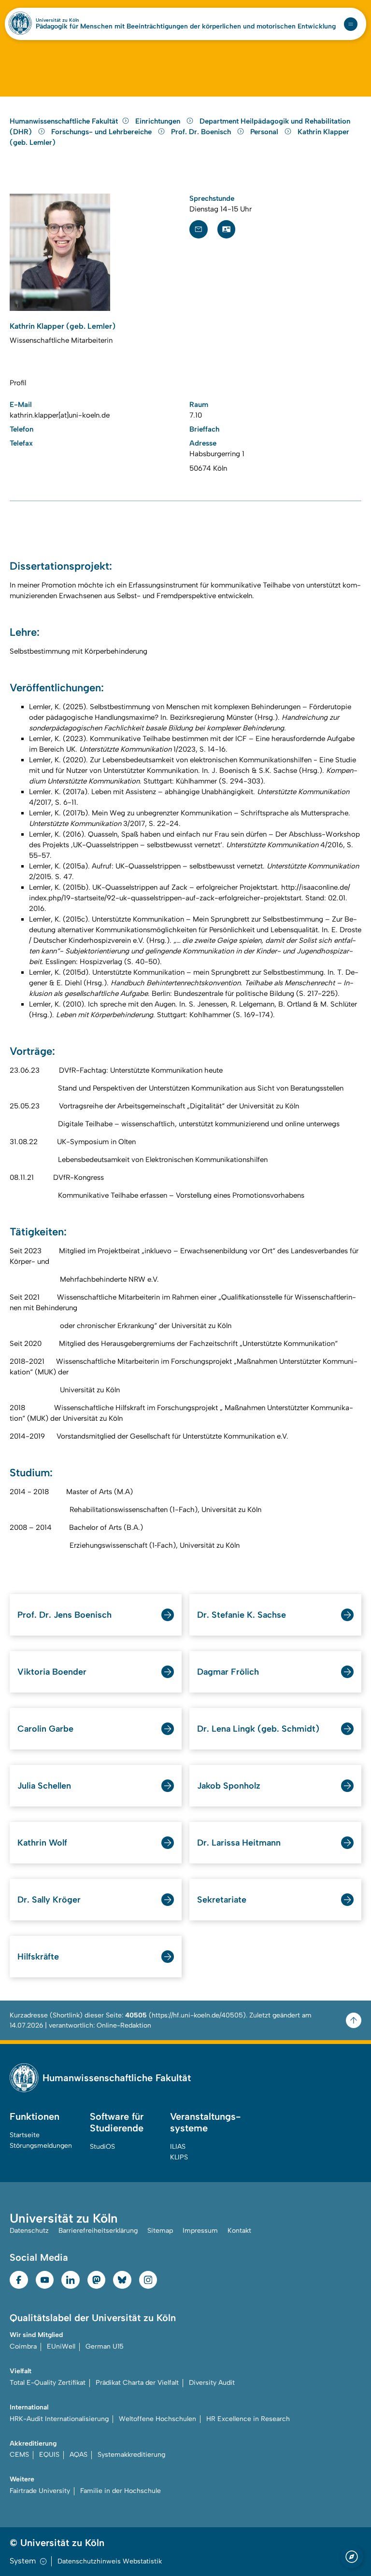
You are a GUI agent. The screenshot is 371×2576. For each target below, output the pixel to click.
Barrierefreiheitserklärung (98, 2231)
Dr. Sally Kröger (49, 1900)
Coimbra (23, 2346)
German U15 (105, 2346)
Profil (18, 383)
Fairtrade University (40, 2491)
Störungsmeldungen (41, 2146)
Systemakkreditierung (131, 2455)
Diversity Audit (212, 2383)
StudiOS (102, 2147)
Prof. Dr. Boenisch (202, 132)
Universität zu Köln (57, 20)
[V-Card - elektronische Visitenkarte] (227, 229)
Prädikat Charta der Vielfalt (137, 2383)
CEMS (19, 2455)
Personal (265, 132)
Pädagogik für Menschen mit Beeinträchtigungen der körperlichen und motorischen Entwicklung (186, 27)
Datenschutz (29, 2231)
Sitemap (160, 2231)
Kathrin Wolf (42, 1843)
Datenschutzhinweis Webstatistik (110, 2561)
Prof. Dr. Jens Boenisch (64, 1615)
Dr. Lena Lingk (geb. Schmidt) (258, 1729)
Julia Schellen (44, 1786)
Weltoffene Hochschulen (157, 2419)
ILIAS (178, 2147)
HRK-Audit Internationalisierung (59, 2419)
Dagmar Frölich (228, 1672)
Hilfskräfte (38, 1957)
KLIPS (179, 2157)
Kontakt (239, 2231)
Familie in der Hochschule (121, 2491)
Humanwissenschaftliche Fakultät (64, 121)
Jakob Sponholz (229, 1786)
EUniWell (61, 2346)
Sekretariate (222, 1900)
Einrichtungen (159, 121)
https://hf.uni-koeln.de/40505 (197, 2015)
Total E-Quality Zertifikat (48, 2383)
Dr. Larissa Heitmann (239, 1843)
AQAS (78, 2455)
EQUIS (49, 2455)
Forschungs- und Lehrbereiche (102, 132)
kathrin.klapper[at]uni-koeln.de (60, 415)
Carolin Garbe (45, 1729)
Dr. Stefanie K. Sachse (242, 1615)
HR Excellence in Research (248, 2419)
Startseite (25, 2135)
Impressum (200, 2231)
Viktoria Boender (52, 1672)
